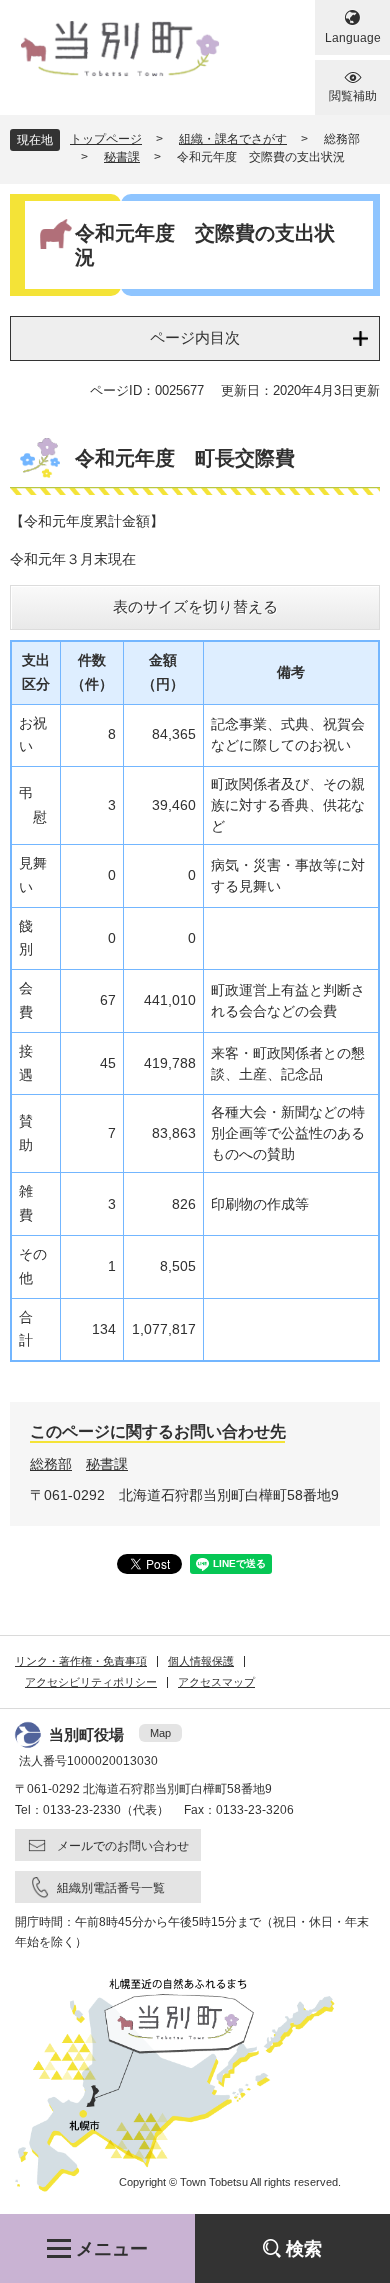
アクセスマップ (216, 1682)
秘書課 (122, 157)
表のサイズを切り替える (195, 606)
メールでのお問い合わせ (123, 1846)
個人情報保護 (201, 1661)
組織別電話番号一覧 (111, 1888)
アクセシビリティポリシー (91, 1682)
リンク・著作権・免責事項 (81, 1661)
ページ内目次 (195, 337)
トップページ (106, 139)
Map (160, 1733)
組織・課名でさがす (233, 139)
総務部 (51, 1464)
